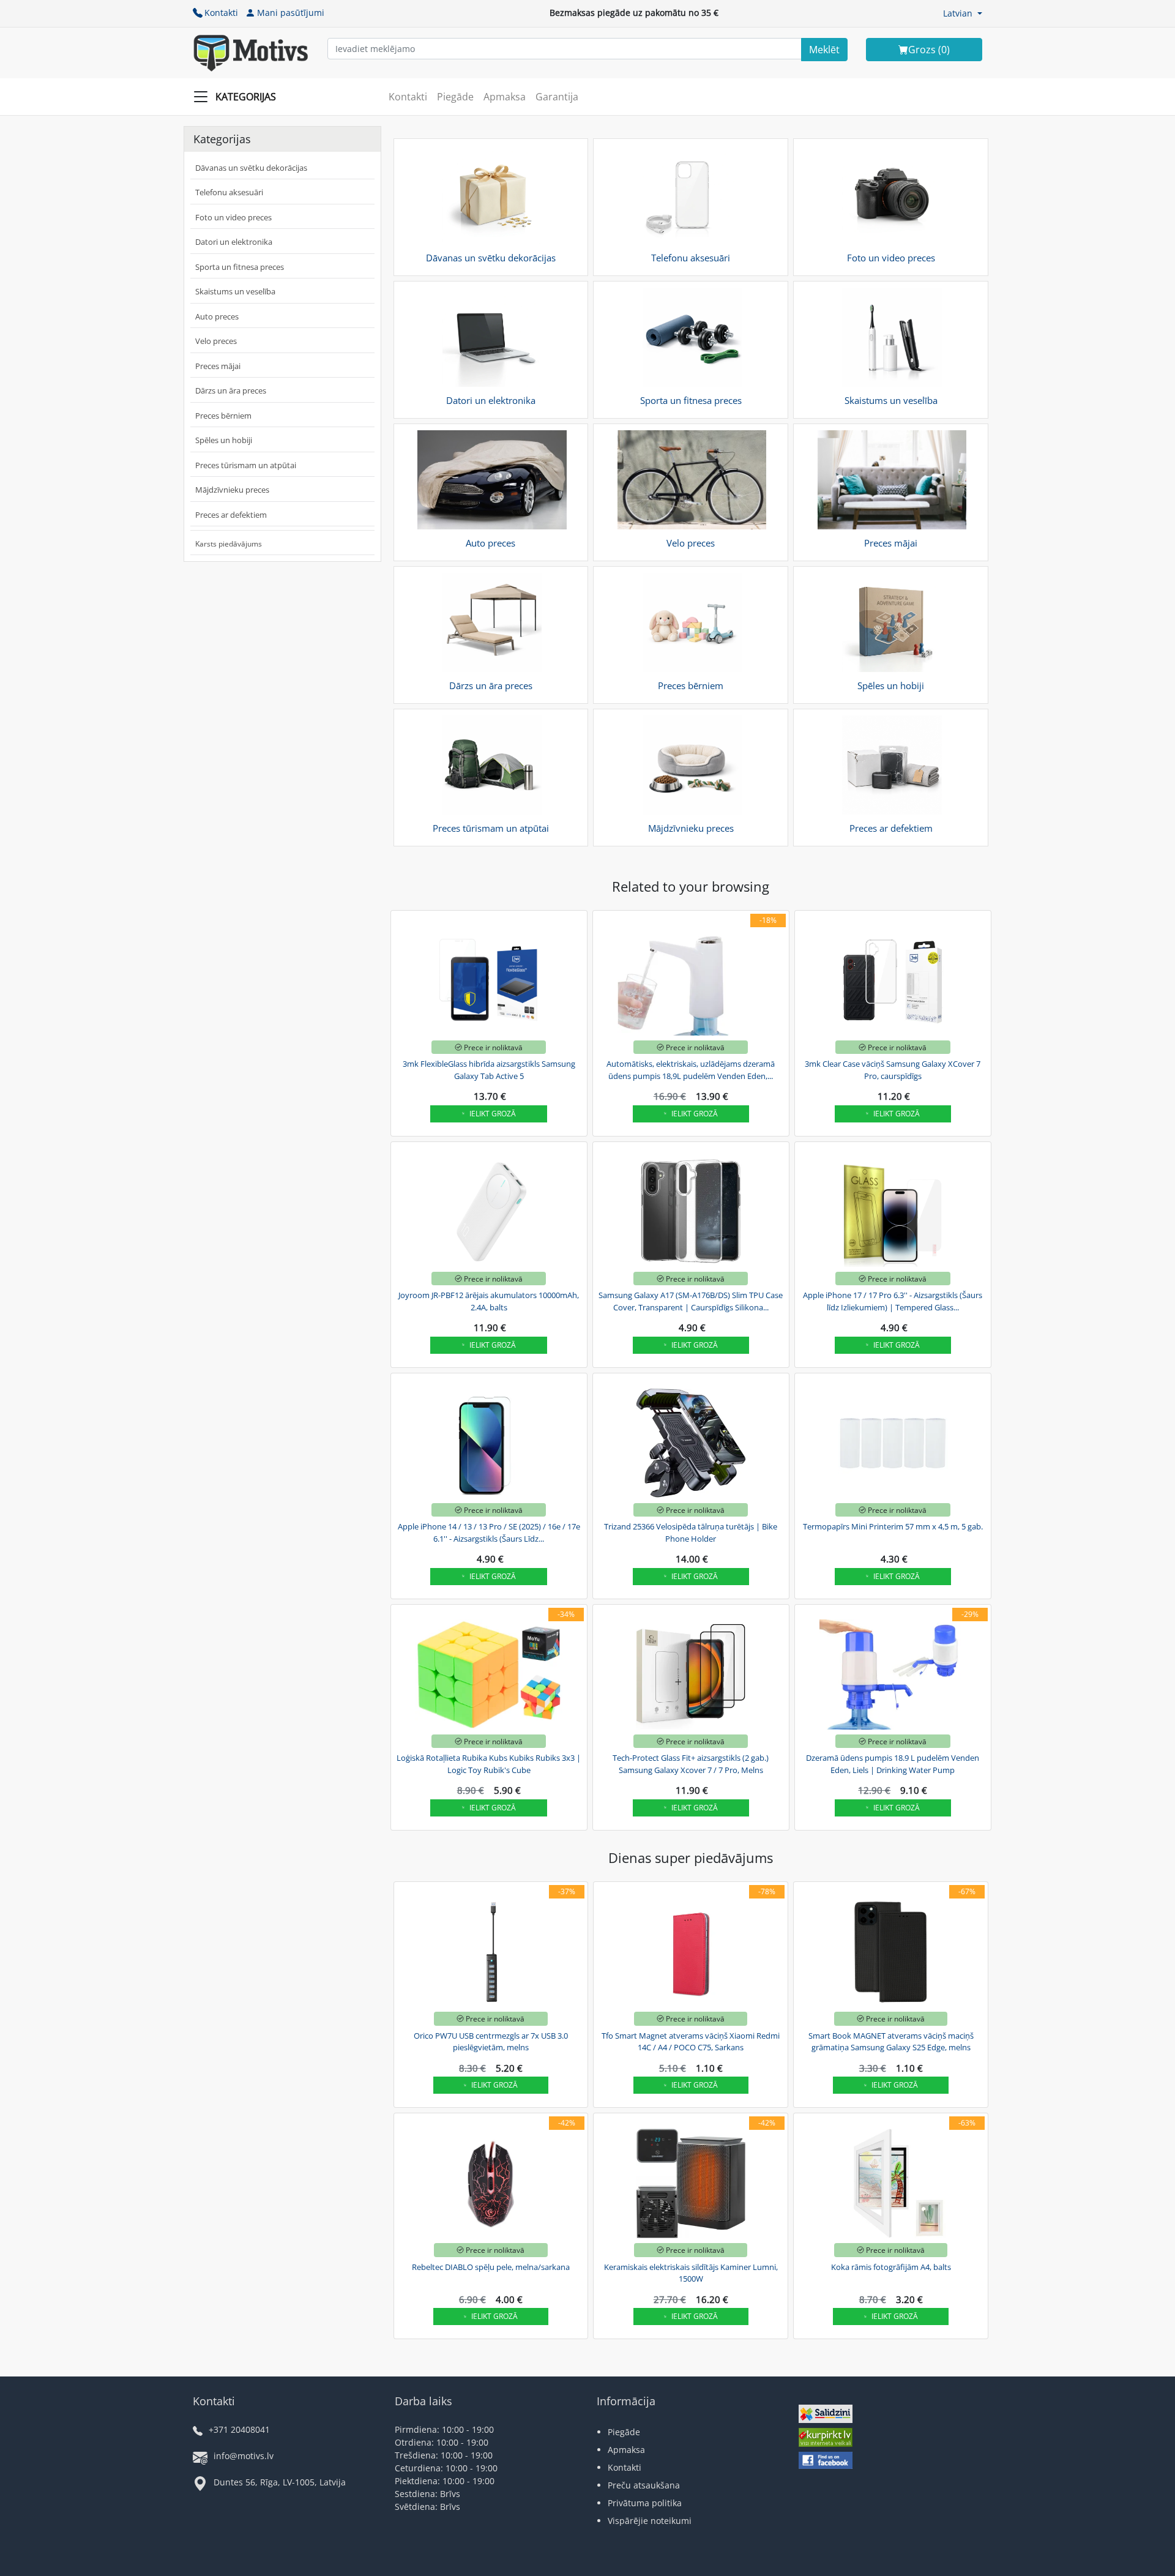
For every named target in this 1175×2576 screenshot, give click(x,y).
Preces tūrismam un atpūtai (246, 465)
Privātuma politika (645, 2503)
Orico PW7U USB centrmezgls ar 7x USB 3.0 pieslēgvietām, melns (491, 2042)
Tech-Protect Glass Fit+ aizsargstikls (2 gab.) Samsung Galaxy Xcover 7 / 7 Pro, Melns (691, 1764)
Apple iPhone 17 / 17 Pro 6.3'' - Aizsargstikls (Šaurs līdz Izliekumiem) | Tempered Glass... (893, 1301)
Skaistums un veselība (235, 291)
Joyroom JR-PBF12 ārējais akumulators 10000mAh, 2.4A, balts (489, 1301)
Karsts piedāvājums (229, 544)
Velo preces (216, 341)
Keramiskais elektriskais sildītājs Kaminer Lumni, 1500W (691, 2273)
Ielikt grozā (493, 1114)
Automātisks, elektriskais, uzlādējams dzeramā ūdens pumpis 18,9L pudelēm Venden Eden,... (691, 1070)
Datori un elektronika (234, 242)
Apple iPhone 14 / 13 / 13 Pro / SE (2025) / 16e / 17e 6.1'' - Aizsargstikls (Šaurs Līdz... (489, 1533)
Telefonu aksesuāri (229, 192)
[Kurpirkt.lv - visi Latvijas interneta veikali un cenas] (826, 2439)
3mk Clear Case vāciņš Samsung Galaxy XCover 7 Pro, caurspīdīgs (893, 1070)
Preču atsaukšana (644, 2485)
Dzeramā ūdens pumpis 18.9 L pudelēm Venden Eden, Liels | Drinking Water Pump (893, 1764)
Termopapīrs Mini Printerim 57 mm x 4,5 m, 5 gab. (893, 1526)
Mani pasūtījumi (291, 13)
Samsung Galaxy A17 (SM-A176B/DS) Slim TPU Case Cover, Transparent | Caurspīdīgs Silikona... (691, 1301)
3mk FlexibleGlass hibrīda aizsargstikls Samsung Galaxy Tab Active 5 (489, 1070)
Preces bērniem (223, 416)
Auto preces (217, 316)
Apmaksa (505, 97)
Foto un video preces (233, 217)
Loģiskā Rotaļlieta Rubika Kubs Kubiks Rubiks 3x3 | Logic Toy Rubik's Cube (489, 1764)
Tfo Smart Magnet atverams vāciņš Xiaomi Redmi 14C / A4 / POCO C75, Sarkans (691, 2042)
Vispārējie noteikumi (650, 2521)
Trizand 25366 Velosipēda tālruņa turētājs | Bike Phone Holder (691, 1533)
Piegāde (455, 97)
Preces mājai (218, 366)
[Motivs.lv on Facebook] (826, 2462)
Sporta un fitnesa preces (240, 267)
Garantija (557, 97)
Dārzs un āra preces (231, 390)
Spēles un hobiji (224, 440)
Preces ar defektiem (231, 515)
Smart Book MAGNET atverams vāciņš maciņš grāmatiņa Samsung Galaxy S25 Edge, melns (891, 2042)
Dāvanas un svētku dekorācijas (251, 168)
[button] (963, 13)
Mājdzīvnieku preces (232, 490)
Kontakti (221, 13)
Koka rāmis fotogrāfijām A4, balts (891, 2267)
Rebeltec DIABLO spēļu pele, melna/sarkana (491, 2267)
